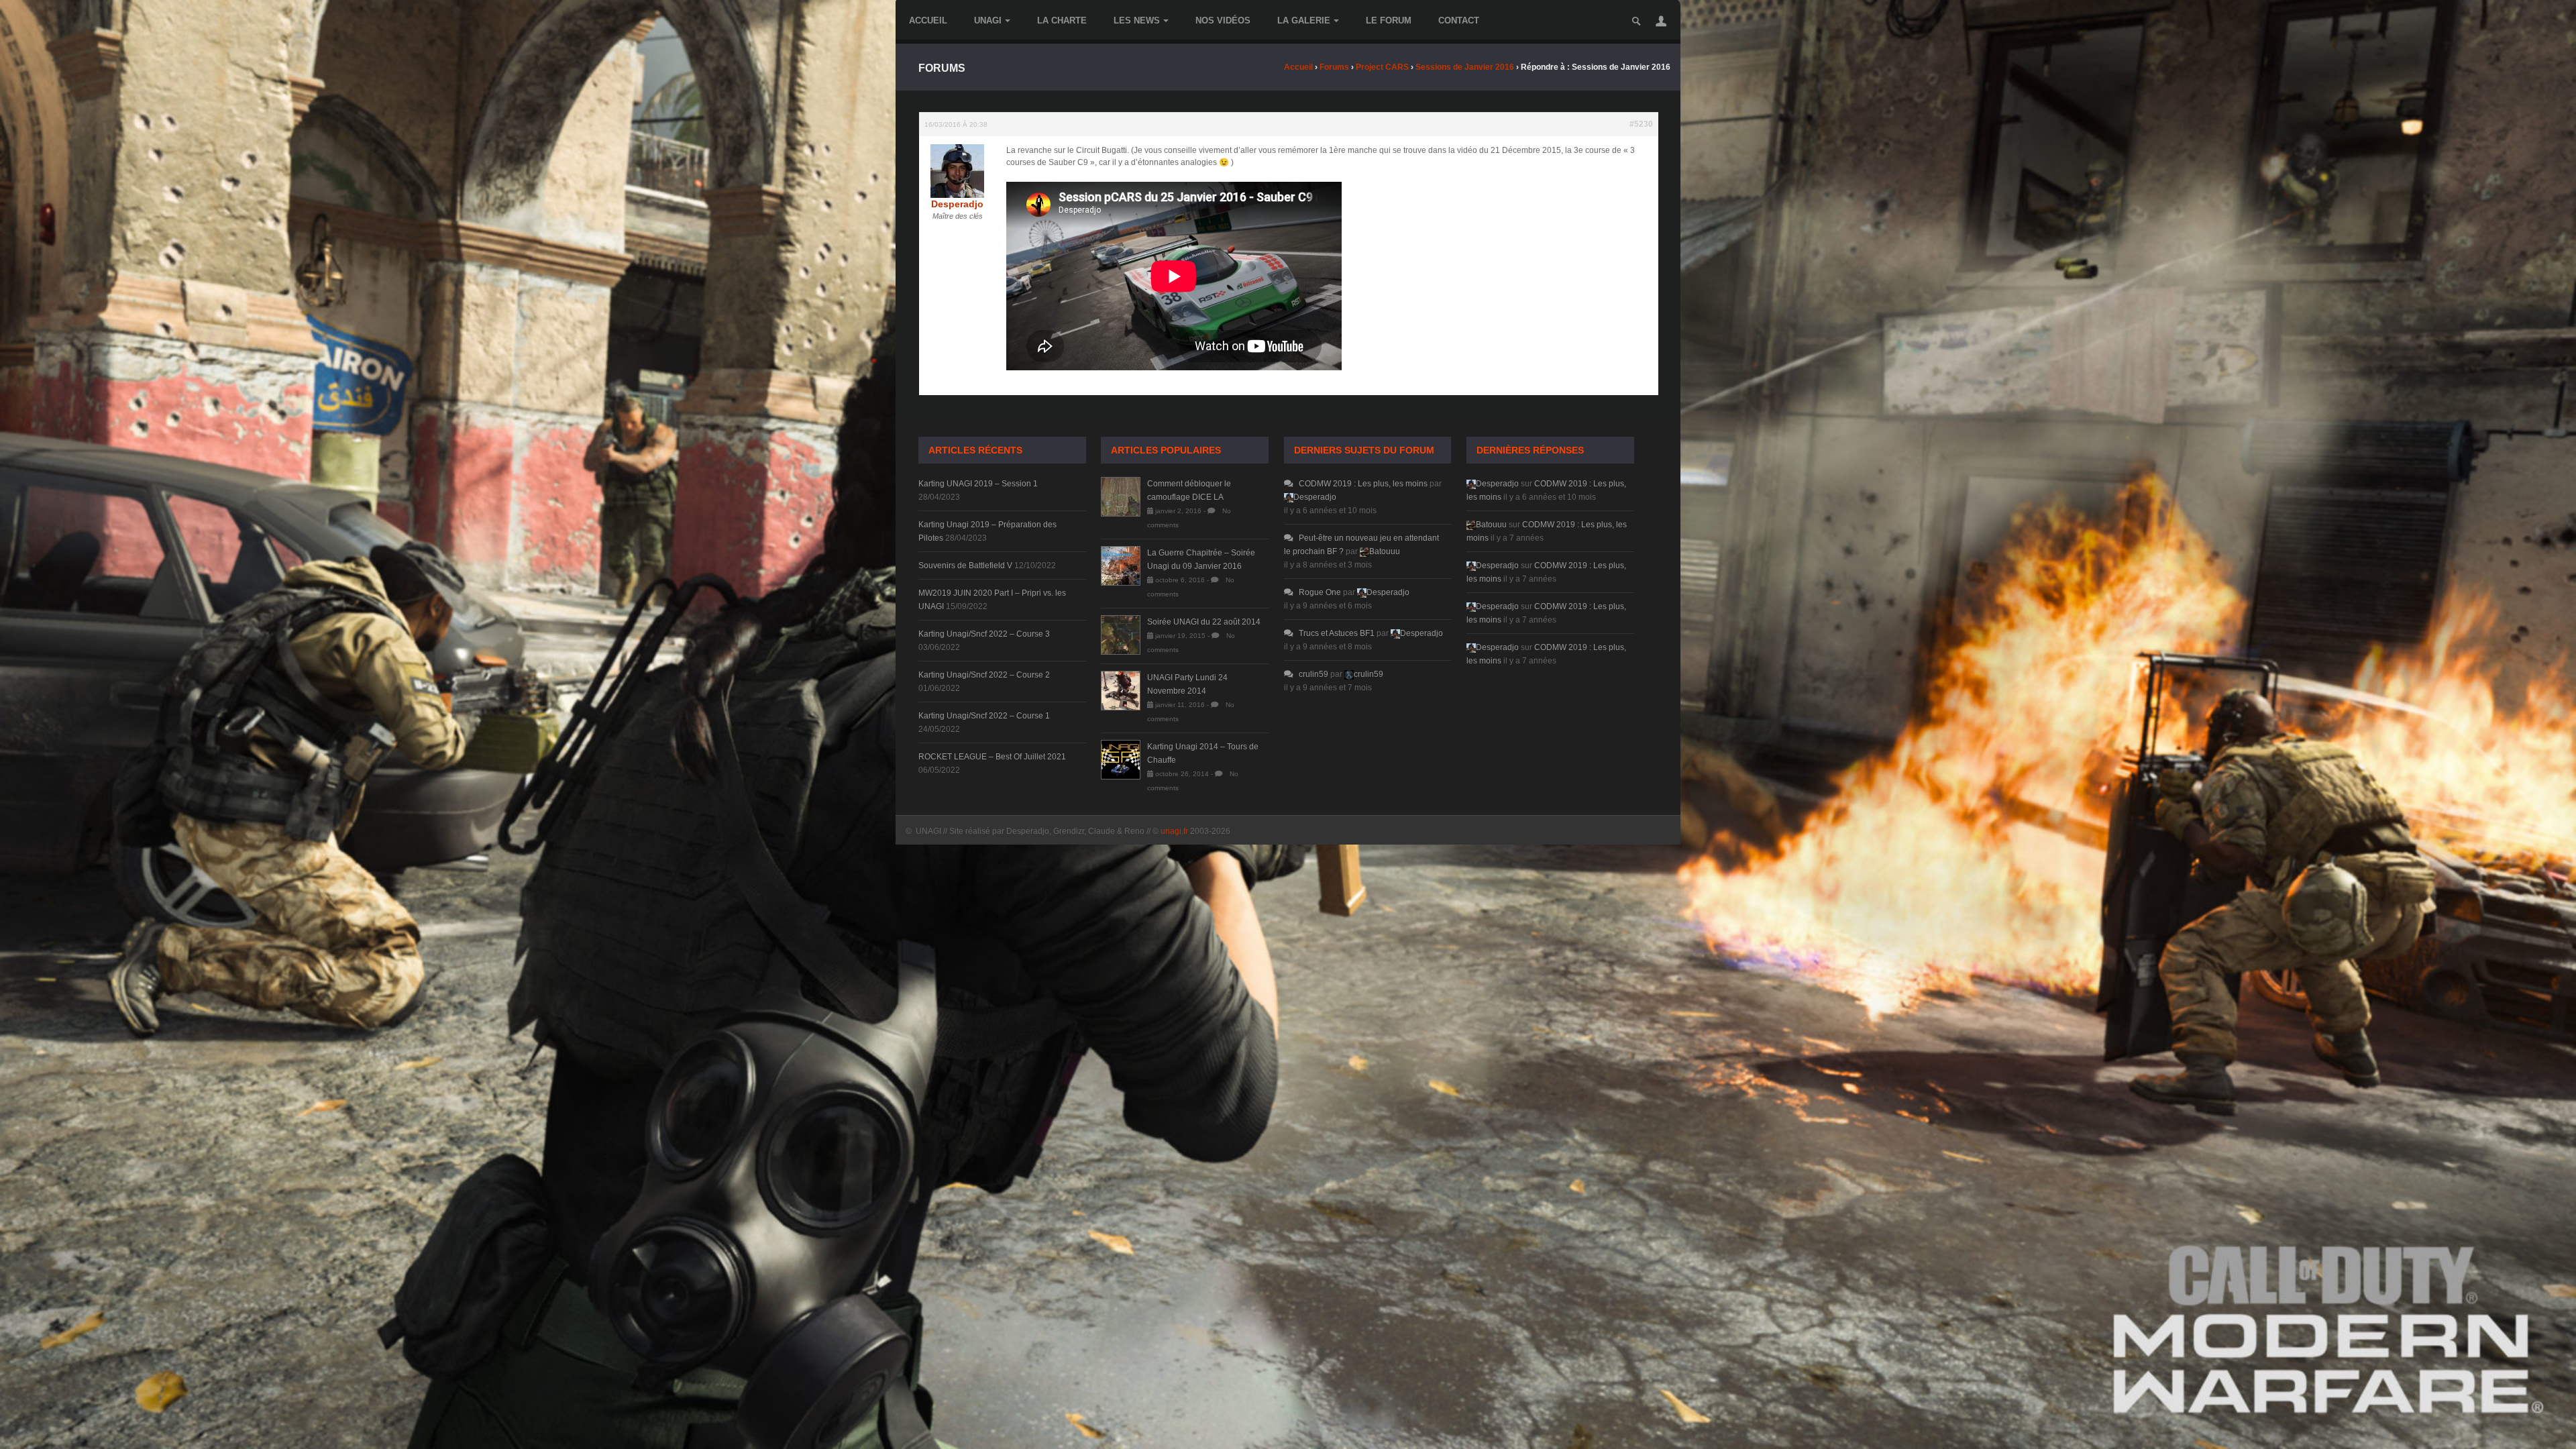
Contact (1459, 20)
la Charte (1062, 20)
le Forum (1389, 20)
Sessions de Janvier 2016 (1465, 67)
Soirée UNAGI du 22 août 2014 (1204, 622)
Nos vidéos (1223, 20)
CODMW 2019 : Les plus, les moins (1363, 484)
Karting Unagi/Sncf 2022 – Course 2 (984, 675)
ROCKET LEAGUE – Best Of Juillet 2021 (992, 757)
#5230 (1641, 124)
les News (1137, 20)
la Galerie (1304, 20)
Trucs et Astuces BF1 (1337, 633)
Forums (1334, 67)
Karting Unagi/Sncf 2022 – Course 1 (984, 716)
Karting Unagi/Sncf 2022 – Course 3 (984, 634)
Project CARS (1382, 67)
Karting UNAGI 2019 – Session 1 (978, 484)
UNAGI (988, 20)
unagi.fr (1174, 831)
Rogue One (1320, 592)
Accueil (928, 20)
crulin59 (1313, 674)
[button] (1661, 21)
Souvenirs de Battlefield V (965, 566)
